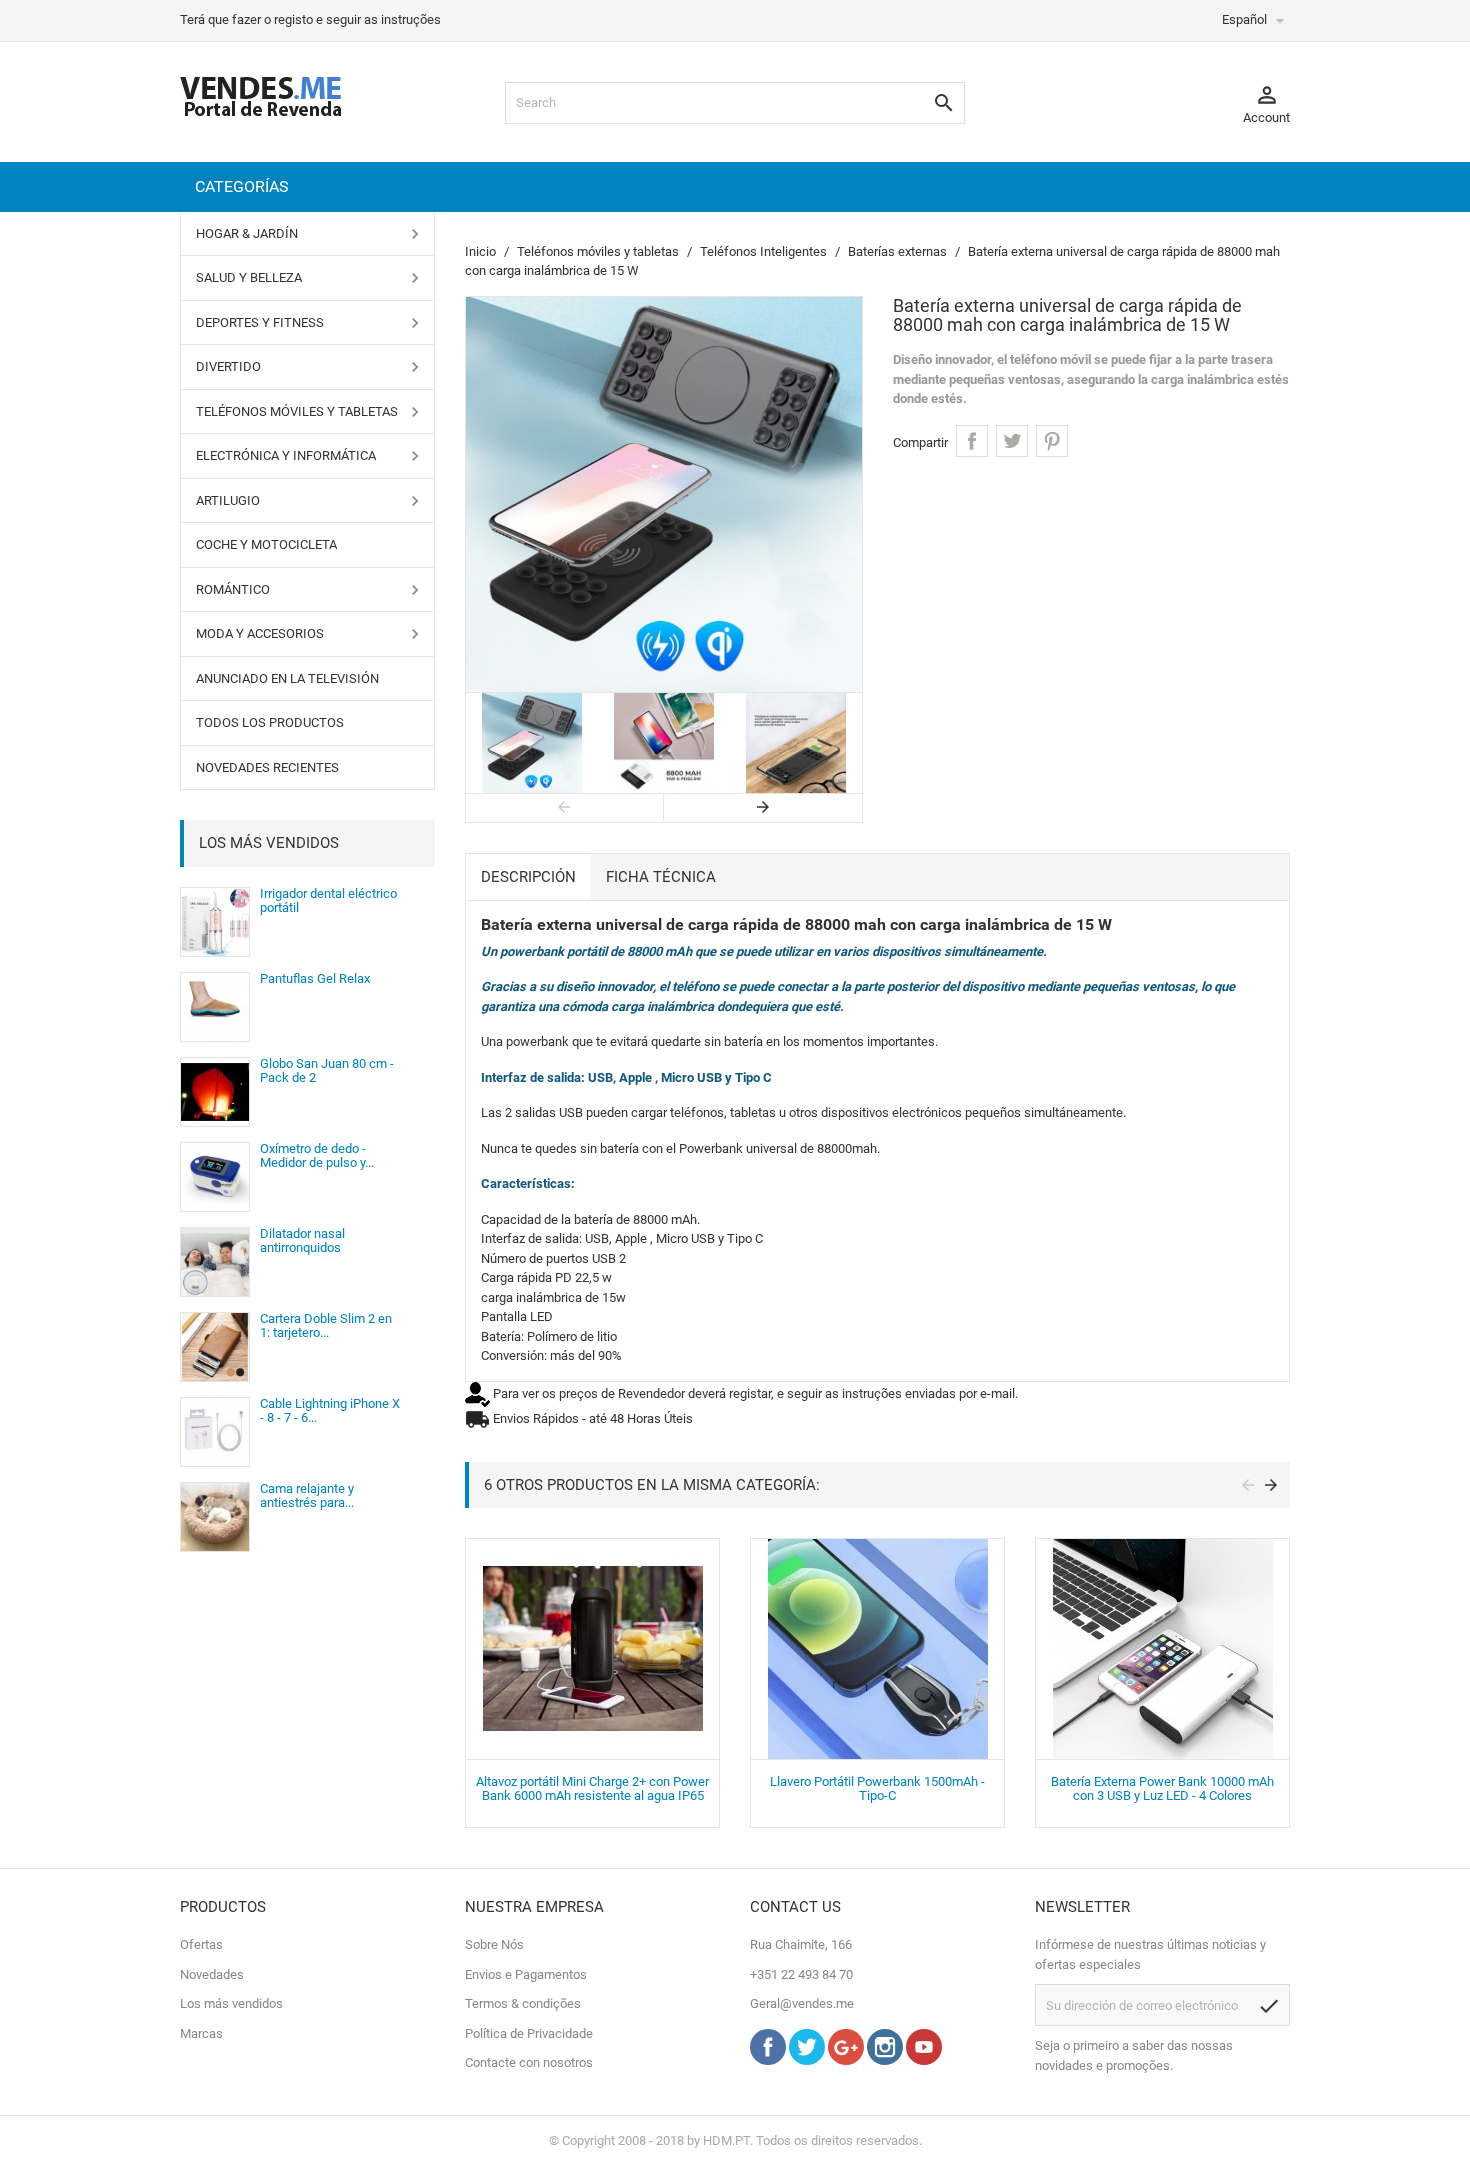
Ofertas (201, 1944)
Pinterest (1052, 441)
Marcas (201, 2033)
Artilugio (228, 500)
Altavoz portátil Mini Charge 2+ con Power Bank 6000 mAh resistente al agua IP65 (592, 1788)
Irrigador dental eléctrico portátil (328, 900)
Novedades (212, 1974)
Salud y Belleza (249, 277)
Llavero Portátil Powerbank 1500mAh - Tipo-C (877, 1788)
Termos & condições (523, 2003)
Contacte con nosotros (529, 2062)
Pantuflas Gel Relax (315, 978)
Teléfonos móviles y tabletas (297, 411)
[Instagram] (885, 2060)
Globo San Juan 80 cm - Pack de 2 (327, 1070)
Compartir (972, 441)
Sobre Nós (494, 1944)
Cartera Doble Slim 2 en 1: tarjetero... (326, 1325)
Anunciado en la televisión (287, 678)
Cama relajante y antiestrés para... (307, 1495)
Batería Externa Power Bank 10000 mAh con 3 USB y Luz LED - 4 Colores (1162, 1788)
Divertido (228, 366)
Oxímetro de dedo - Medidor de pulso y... (317, 1155)
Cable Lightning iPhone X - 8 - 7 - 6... (330, 1410)
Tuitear (1012, 441)
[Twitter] (807, 2060)
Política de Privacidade (529, 2033)
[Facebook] (768, 2060)
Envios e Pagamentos (526, 1974)
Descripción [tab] (528, 877)
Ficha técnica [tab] (661, 877)
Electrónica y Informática (286, 455)
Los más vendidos (269, 843)
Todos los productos (270, 722)
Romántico (233, 589)
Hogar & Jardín (247, 233)
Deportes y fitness (260, 322)
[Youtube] (924, 2060)
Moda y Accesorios (260, 633)
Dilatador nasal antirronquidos (302, 1240)
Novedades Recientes (267, 767)
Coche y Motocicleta (266, 544)
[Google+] (846, 2060)
